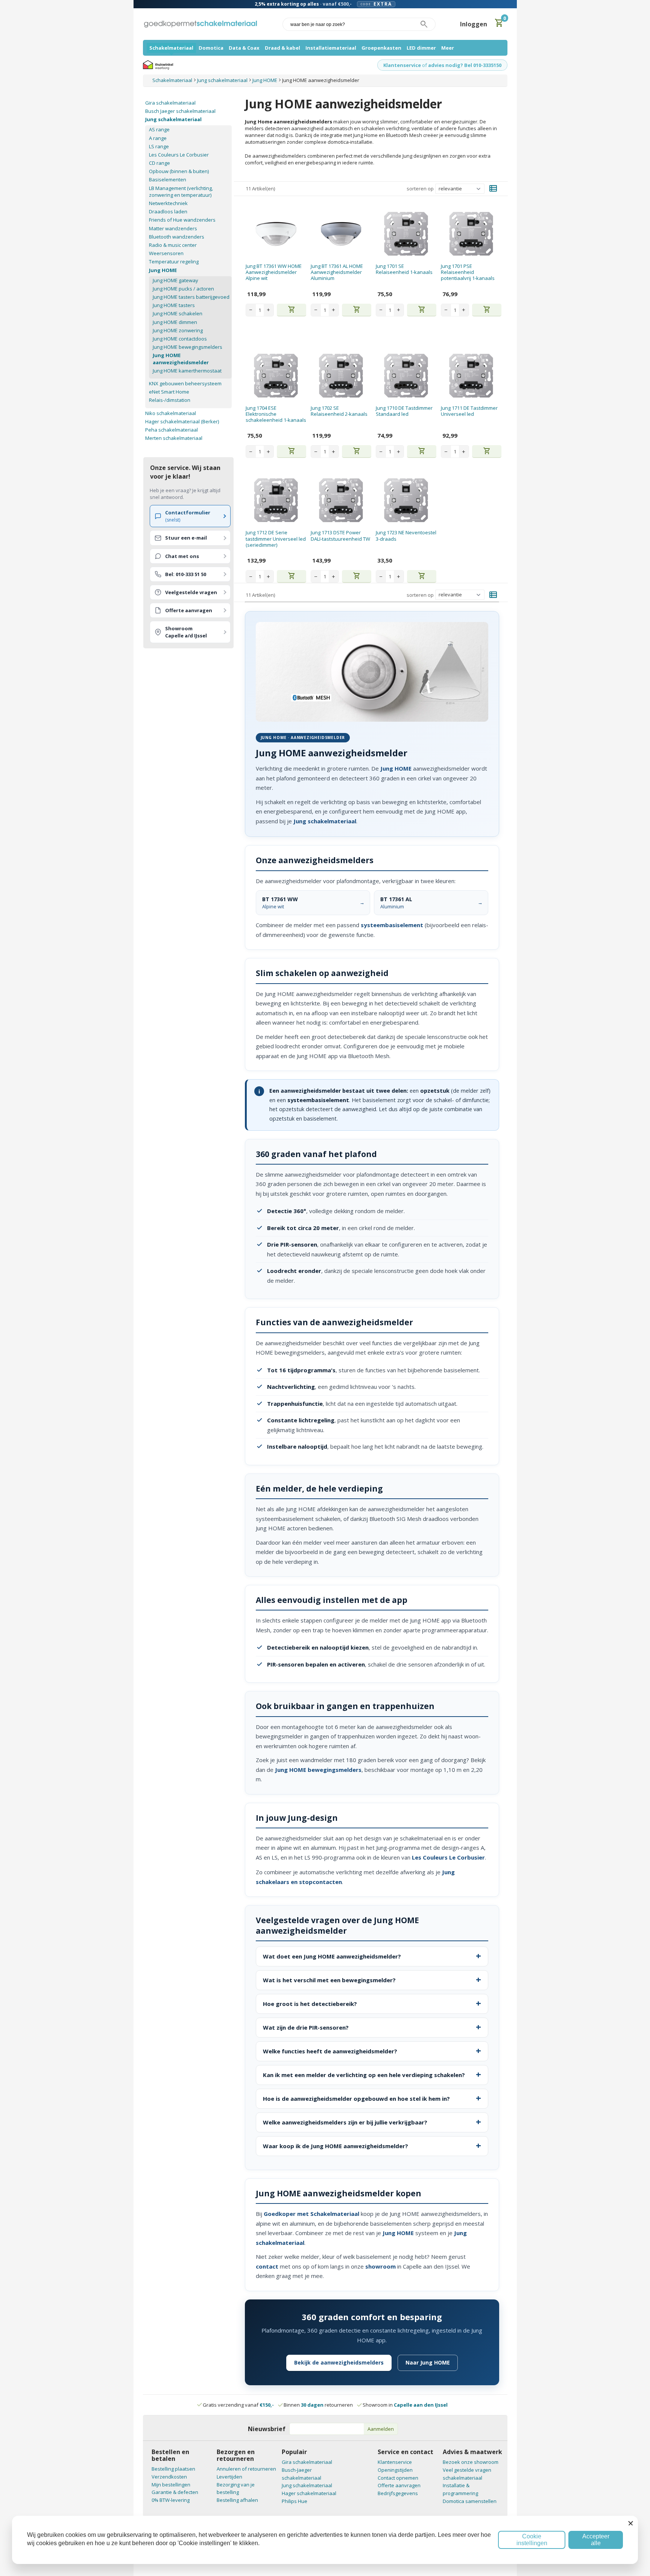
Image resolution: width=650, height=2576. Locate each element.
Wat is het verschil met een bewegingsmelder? (329, 1980)
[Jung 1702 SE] (341, 376)
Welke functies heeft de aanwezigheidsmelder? (330, 2051)
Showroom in (405, 2405)
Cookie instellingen (532, 2540)
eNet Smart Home (169, 392)
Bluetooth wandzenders (177, 237)
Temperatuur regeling (174, 262)
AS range (159, 129)
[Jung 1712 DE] (276, 500)
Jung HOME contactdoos (180, 339)
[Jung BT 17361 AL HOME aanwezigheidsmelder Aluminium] (341, 234)
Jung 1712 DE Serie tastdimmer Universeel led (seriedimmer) (276, 539)
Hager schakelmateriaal (309, 2493)
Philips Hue (295, 2501)
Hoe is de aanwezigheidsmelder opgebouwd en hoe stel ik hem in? (356, 2099)
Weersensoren (166, 253)
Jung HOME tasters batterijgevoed (191, 297)
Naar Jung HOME (428, 2362)
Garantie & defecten (175, 2492)
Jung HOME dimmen (175, 322)
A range (158, 138)
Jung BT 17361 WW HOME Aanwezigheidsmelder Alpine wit (274, 272)
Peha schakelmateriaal (172, 430)
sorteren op (420, 189)
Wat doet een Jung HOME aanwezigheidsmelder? (332, 1956)
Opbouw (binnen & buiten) (179, 171)
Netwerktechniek (168, 203)
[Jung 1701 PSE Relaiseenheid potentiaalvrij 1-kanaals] (471, 234)
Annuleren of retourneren (246, 2469)
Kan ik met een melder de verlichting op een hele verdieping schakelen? (364, 2075)
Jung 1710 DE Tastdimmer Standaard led (404, 411)
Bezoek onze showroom (471, 2462)
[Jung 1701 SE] (406, 234)
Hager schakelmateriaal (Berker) (182, 421)
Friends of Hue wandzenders (182, 220)
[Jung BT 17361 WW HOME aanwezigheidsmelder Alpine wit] (276, 234)
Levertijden (229, 2477)
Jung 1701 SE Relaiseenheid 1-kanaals (404, 269)
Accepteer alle (596, 2540)
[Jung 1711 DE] (471, 376)
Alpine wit (280, 903)
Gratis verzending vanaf (238, 2405)
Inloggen (474, 24)
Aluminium (396, 903)
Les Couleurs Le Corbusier (179, 155)
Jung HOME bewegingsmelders (188, 347)
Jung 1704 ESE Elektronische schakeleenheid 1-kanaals (276, 414)
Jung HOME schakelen (178, 313)
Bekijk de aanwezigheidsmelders (339, 2362)
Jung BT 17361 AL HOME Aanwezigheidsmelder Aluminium (337, 272)
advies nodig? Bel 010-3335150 (465, 65)
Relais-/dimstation (170, 400)
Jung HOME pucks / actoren (183, 289)
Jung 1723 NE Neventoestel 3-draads (406, 535)
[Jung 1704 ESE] (276, 376)
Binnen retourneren (318, 2405)
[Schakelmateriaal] (200, 24)
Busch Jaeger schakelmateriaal (180, 111)
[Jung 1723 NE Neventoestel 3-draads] (406, 500)
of (424, 65)
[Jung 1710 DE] (406, 376)
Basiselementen (168, 179)
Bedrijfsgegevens (398, 2493)
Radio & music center (173, 245)
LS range (159, 146)
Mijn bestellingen (171, 2485)
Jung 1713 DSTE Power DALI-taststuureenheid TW (340, 535)
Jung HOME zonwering (178, 330)
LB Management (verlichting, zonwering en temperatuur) (181, 192)
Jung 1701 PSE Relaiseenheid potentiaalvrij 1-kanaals (468, 272)
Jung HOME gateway (175, 280)
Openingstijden (395, 2470)
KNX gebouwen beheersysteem (185, 383)
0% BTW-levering (171, 2500)
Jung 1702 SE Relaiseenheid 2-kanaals (339, 411)
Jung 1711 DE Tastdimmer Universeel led (469, 411)
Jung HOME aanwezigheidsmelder (181, 359)
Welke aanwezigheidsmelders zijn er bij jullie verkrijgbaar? (345, 2122)
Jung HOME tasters (174, 305)
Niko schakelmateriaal (171, 413)
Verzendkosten (169, 2477)
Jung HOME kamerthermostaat (187, 371)
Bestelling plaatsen (173, 2469)
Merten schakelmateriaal (174, 438)
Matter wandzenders (173, 228)
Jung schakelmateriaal (173, 119)
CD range (159, 163)
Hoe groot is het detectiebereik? (310, 2004)
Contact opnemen (398, 2478)
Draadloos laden (168, 211)
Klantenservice (402, 65)
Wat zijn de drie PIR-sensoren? (306, 2027)
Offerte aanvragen (399, 2485)
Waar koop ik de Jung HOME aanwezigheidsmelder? (336, 2146)
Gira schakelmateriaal (170, 103)
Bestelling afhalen (237, 2500)
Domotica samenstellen (470, 2501)
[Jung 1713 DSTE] (341, 500)
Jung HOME (163, 270)
